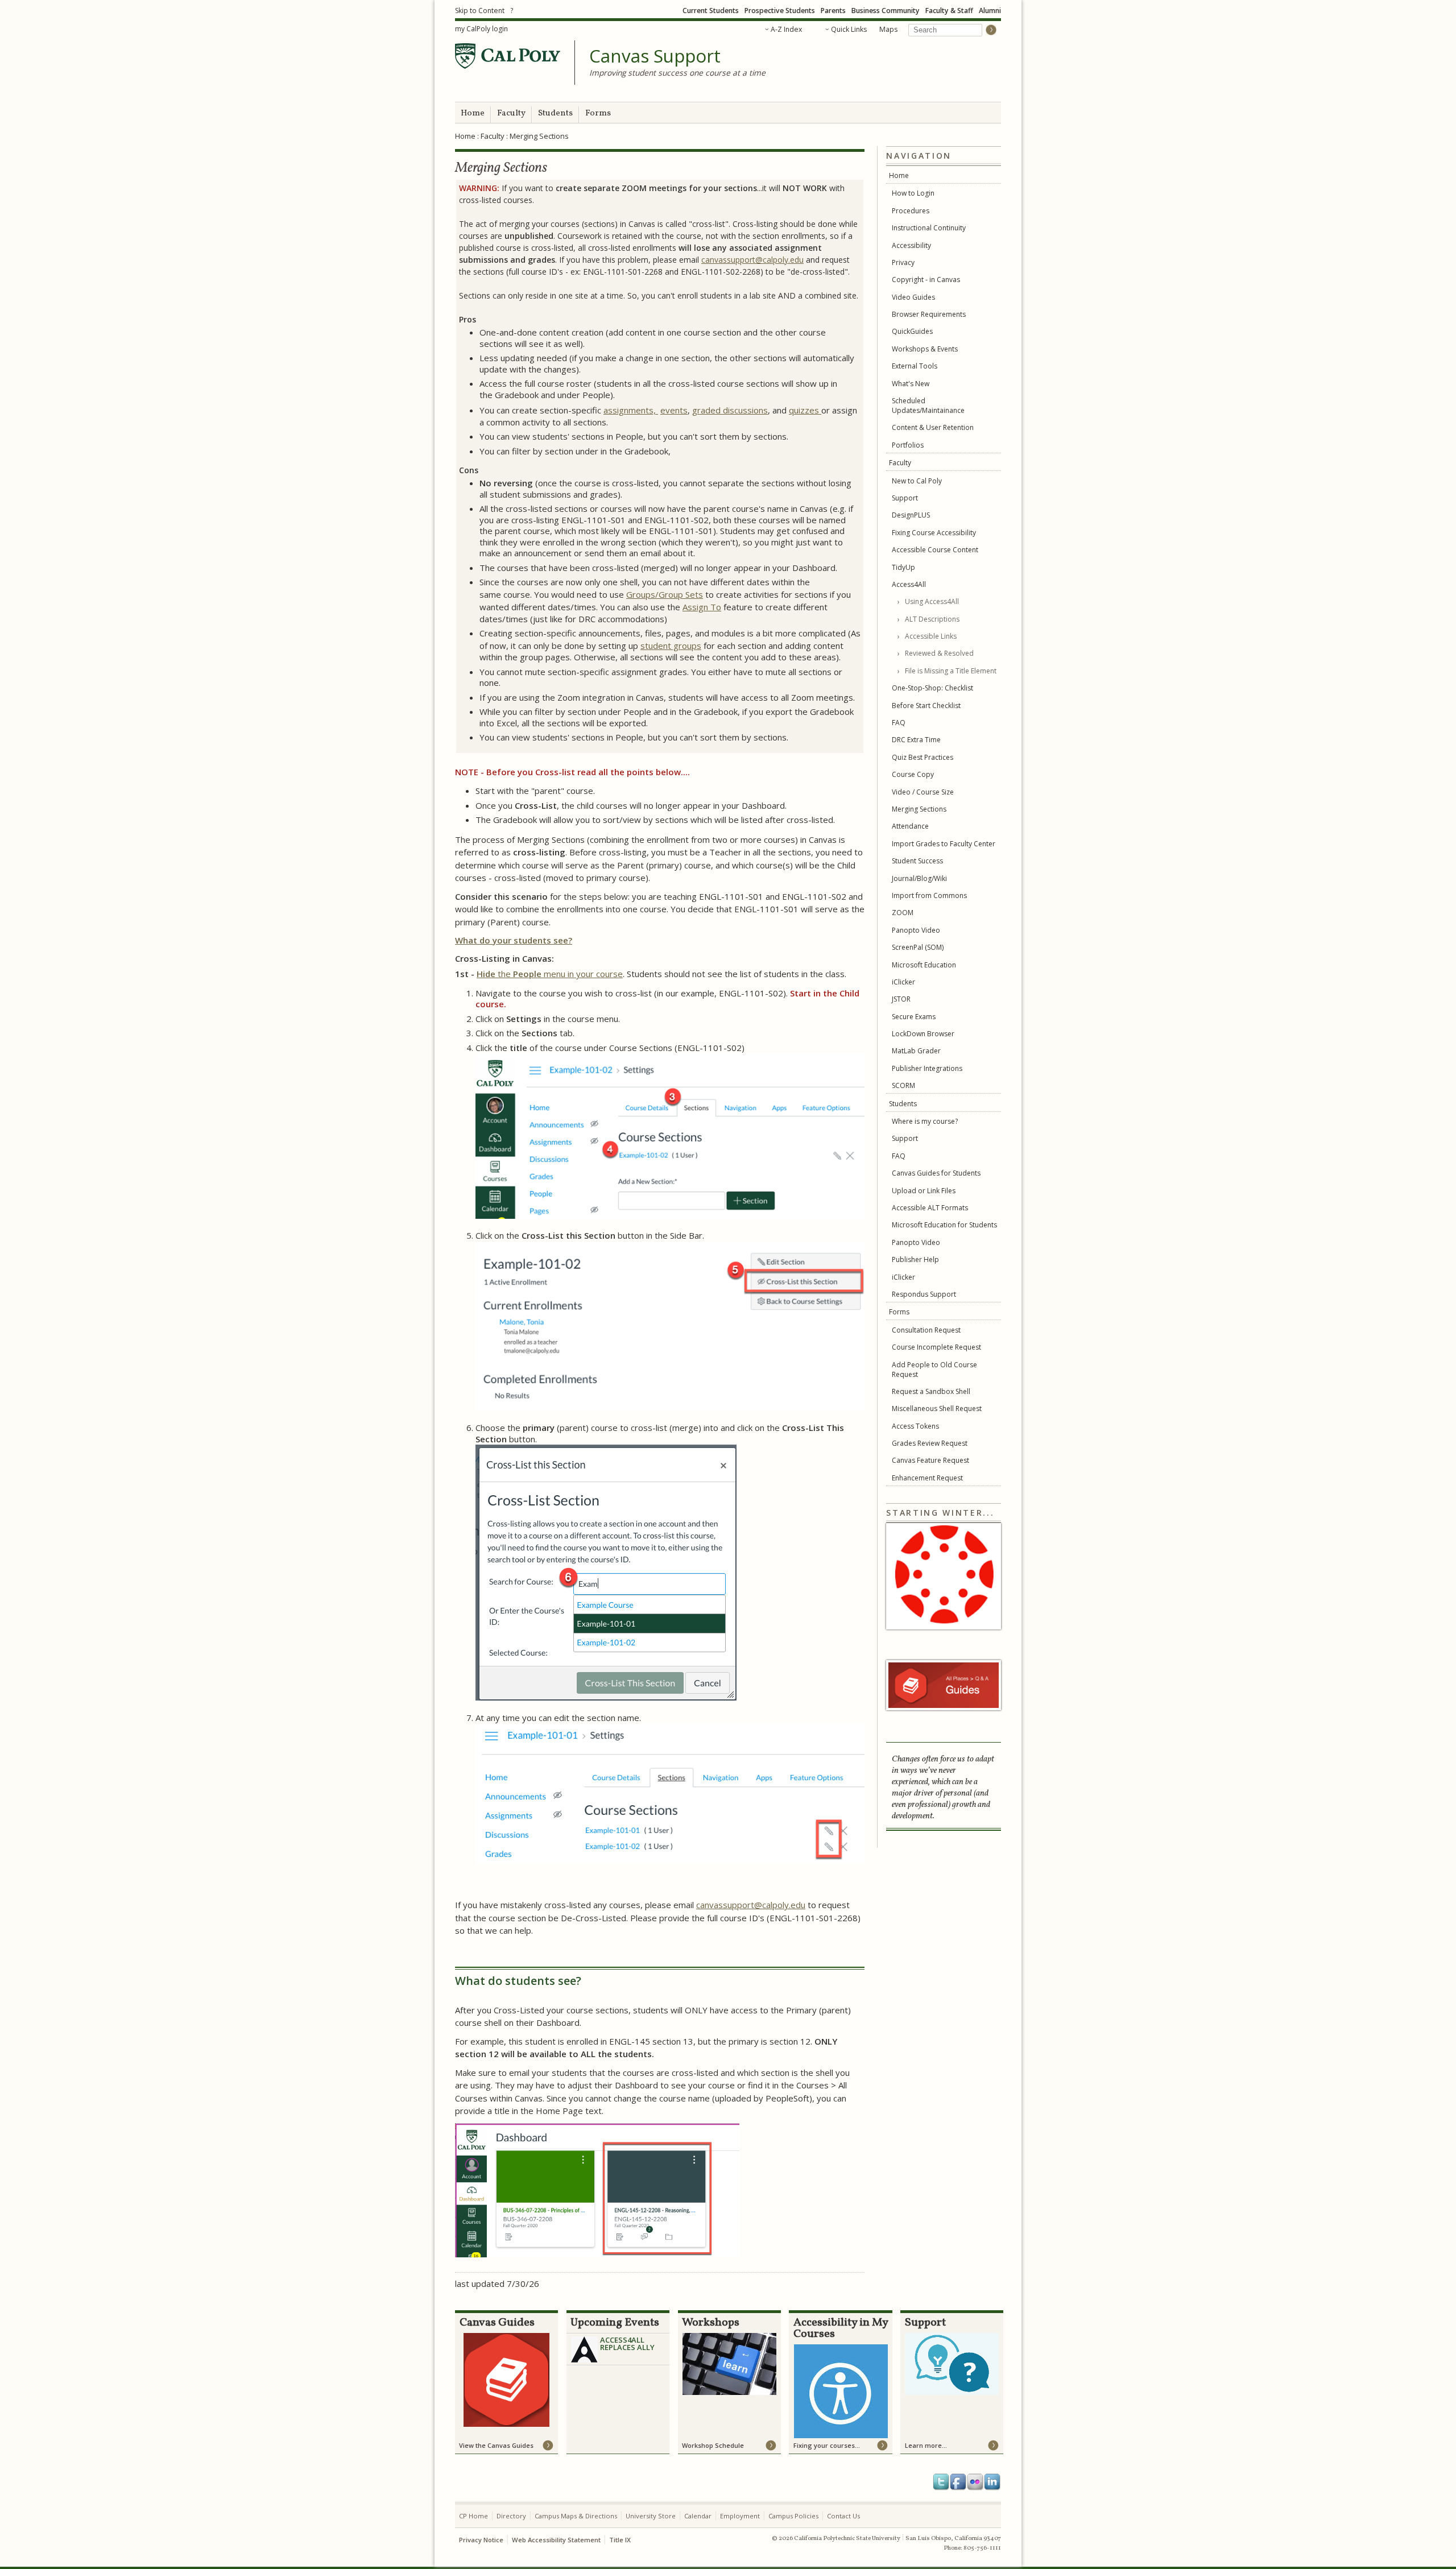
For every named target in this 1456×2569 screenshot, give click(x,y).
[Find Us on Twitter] (941, 2482)
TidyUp (903, 567)
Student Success (917, 861)
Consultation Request (926, 1330)
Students (555, 113)
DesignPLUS (911, 515)
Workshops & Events (925, 349)
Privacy (903, 262)
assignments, (631, 410)
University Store (651, 2516)
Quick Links (849, 29)
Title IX (620, 2540)
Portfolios (908, 445)
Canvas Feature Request (930, 1460)
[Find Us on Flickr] (975, 2482)
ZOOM (903, 913)
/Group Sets (679, 594)
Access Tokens (915, 1426)
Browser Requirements (929, 314)
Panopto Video (916, 930)
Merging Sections (919, 809)
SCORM (903, 1085)
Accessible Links (931, 636)
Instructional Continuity (929, 228)
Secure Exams (914, 1017)
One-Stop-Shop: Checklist (932, 688)
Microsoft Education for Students (944, 1225)
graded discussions (730, 410)
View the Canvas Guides (496, 2445)
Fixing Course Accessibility (934, 533)
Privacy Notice (481, 2540)
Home (473, 113)
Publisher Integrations (927, 1068)
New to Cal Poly (917, 481)
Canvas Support (655, 56)
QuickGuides (912, 331)
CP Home (473, 2516)
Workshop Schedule (713, 2445)
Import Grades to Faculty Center (944, 844)
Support (905, 498)
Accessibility (911, 245)
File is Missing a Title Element (951, 671)
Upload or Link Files (924, 1191)
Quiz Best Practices (923, 757)
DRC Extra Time (916, 740)
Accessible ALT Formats (930, 1208)
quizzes (805, 410)
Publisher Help (915, 1259)
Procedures (911, 211)
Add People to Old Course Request (934, 1370)
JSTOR (901, 999)
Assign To (702, 607)
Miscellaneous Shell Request (937, 1408)
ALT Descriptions (932, 619)
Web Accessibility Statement (556, 2540)
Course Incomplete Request (936, 1347)
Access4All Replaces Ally (627, 2343)
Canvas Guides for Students (936, 1173)
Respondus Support (924, 1294)
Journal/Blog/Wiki (919, 878)
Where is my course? (925, 1121)
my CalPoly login (481, 29)
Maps (888, 29)
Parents (833, 11)
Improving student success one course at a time (677, 73)
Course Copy (913, 774)
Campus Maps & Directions (576, 2516)
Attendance (910, 826)
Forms (598, 113)
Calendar (698, 2516)
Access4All (909, 584)
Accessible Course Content (935, 550)
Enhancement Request (927, 1478)
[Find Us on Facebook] (958, 2482)
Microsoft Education (924, 965)
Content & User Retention (933, 427)
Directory (511, 2516)
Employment (740, 2516)
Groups (641, 594)
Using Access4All (932, 601)
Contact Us (843, 2516)
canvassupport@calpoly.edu (752, 260)
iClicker (903, 982)
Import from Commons (929, 895)
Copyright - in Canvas (926, 280)
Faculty (511, 113)
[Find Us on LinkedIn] (992, 2482)
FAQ (899, 723)
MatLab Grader (916, 1051)
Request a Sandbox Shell (931, 1391)
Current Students (711, 11)
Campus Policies (793, 2516)
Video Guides (913, 297)
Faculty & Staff (949, 11)
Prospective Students (780, 11)
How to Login (913, 193)
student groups (671, 646)
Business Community (886, 11)
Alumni (990, 11)
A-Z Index (786, 29)
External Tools (915, 366)
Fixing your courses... (827, 2445)
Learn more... (926, 2445)
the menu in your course (550, 974)
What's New (911, 384)
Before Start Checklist (926, 706)
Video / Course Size (923, 792)
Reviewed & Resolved (939, 653)
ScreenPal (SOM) (918, 947)
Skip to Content (480, 11)
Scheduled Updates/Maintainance (928, 406)
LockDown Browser (923, 1034)
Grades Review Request (930, 1443)
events (674, 410)
